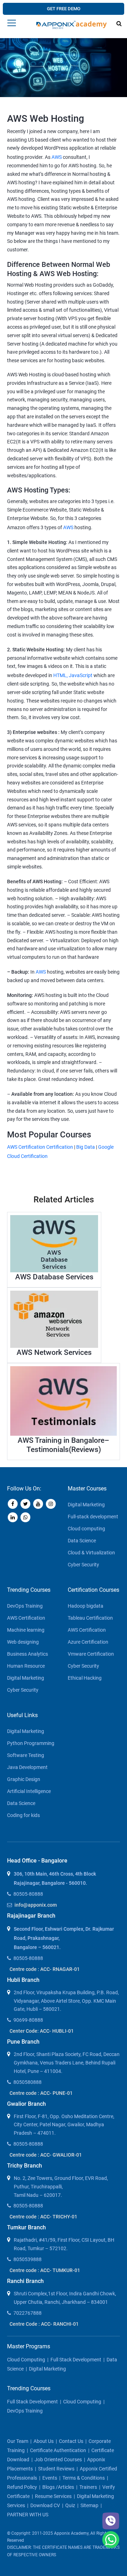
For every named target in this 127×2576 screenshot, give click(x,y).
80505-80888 (28, 1894)
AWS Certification (26, 1618)
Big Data (86, 1147)
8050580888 (28, 2082)
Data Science (82, 1541)
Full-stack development (93, 1517)
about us (44, 2441)
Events (50, 2478)
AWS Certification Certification (40, 1147)
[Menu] (12, 23)
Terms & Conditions (84, 2478)
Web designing (23, 1642)
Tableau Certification (90, 1618)
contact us (71, 2441)
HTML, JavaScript (73, 675)
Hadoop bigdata (86, 1606)
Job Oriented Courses (58, 2460)
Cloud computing (86, 1529)
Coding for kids (23, 1815)
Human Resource (26, 1666)
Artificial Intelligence (29, 1791)
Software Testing (26, 1755)
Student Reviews (56, 2469)
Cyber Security (83, 1565)
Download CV (45, 2505)
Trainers (88, 2487)
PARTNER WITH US (28, 2515)
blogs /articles (58, 2487)
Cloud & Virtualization (91, 1553)
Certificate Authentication (58, 2450)
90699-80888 (28, 2020)
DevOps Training (25, 1606)
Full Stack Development (76, 2360)
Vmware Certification (91, 1654)
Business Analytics (28, 1654)
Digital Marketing (86, 1505)
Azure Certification (88, 1642)
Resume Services (53, 2496)
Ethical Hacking (85, 1678)
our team (18, 2441)
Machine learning (26, 1630)
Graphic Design (24, 1779)
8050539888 (28, 2259)
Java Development (27, 1767)
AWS (57, 157)
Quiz (70, 2505)
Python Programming (31, 1743)
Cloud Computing (26, 2360)
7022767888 (28, 2313)
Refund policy (22, 2487)
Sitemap (89, 2505)
